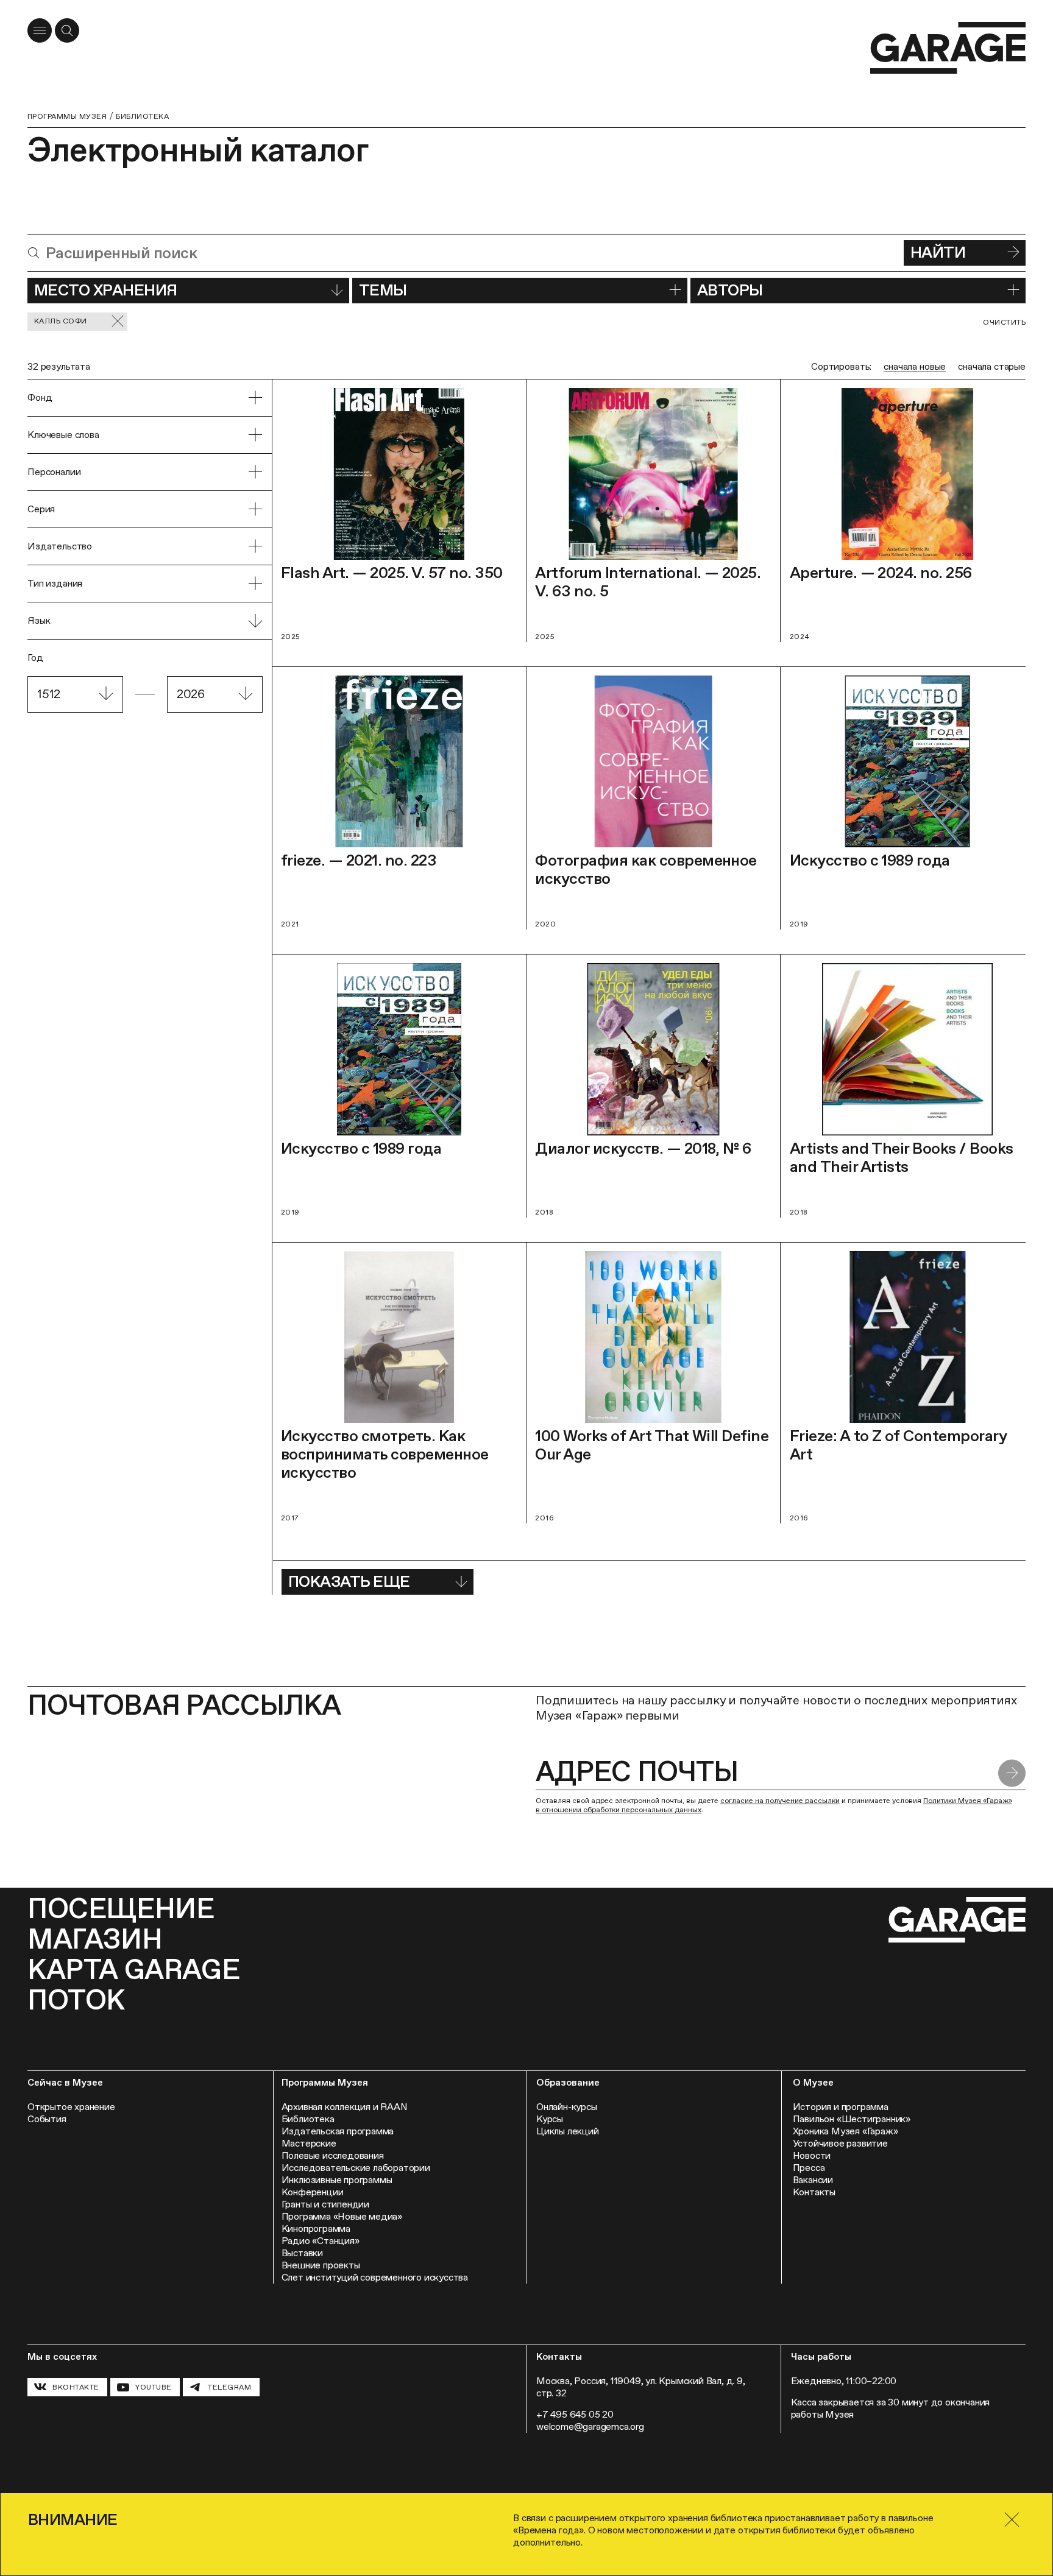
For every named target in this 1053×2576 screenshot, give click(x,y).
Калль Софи (61, 321)
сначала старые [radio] (992, 366)
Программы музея (67, 116)
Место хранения (106, 290)
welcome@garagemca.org (590, 2426)
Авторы (730, 290)
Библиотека (142, 116)
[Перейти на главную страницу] (948, 48)
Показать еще (349, 1581)
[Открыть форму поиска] (67, 30)
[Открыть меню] (40, 30)
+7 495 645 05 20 (575, 2414)
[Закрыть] (1012, 2520)
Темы (383, 290)
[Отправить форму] (1012, 1773)
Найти (938, 252)
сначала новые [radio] (915, 366)
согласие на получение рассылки (780, 1801)
